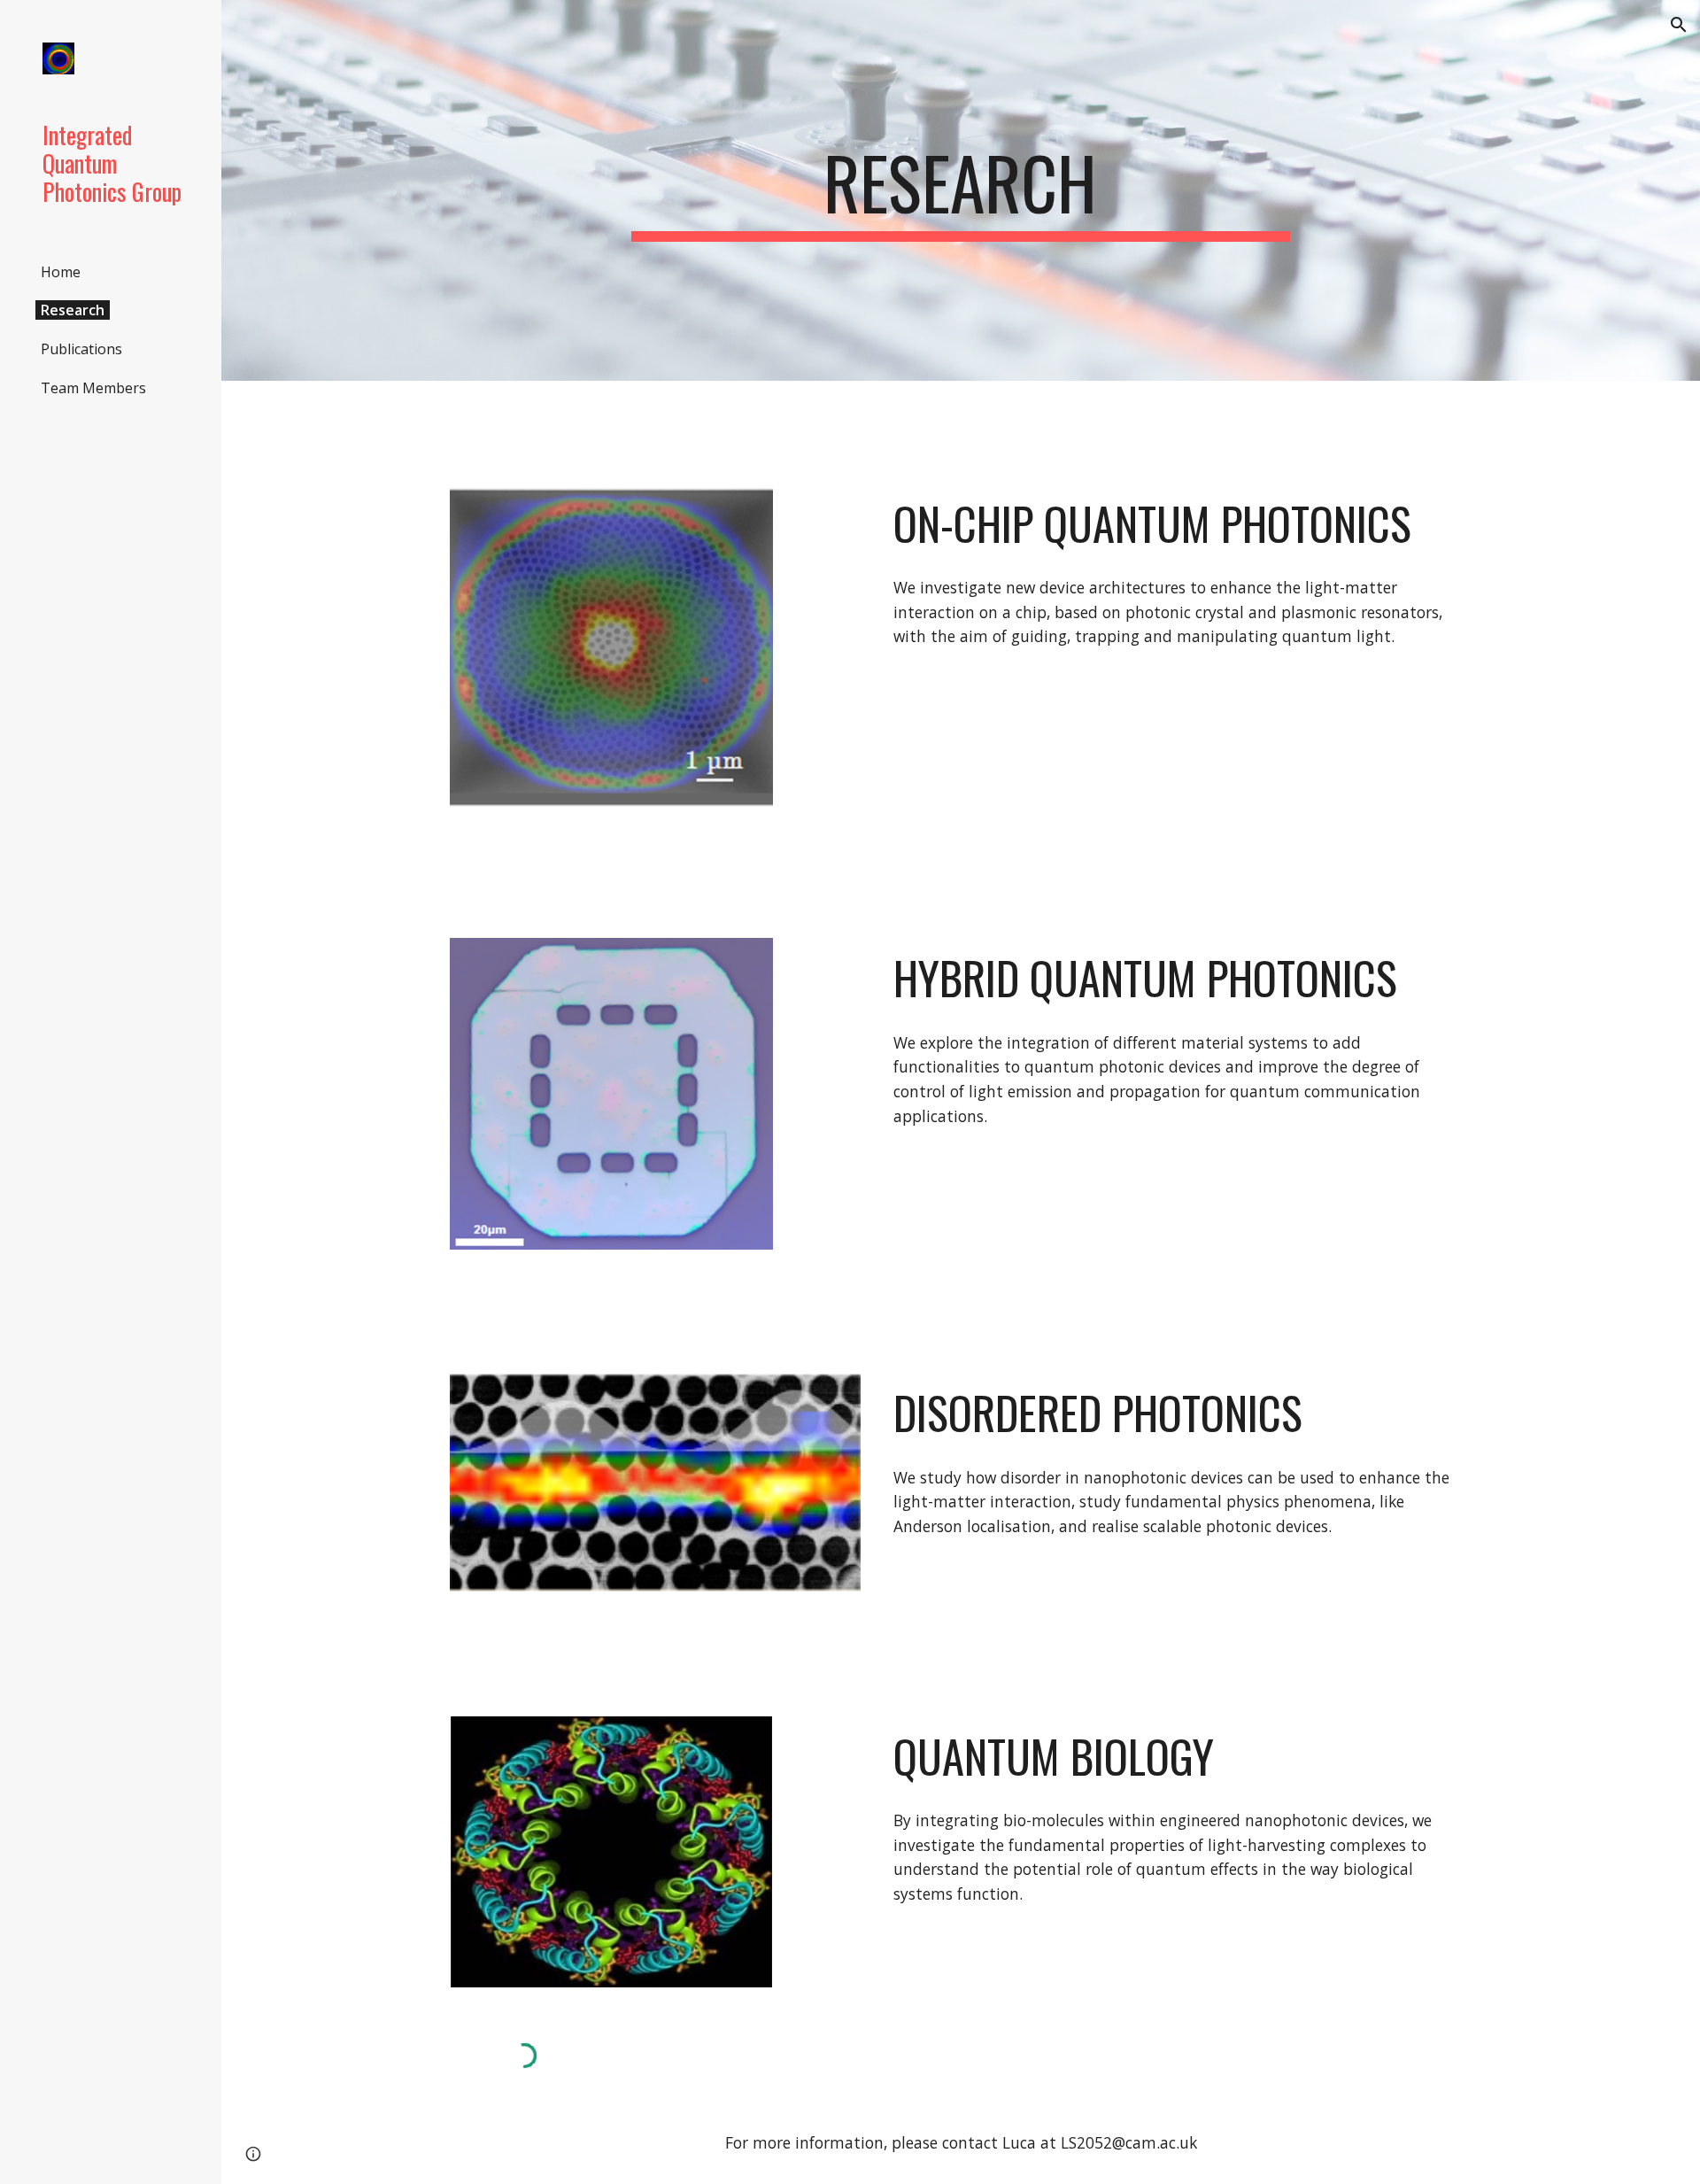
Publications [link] (81, 349)
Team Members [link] (93, 388)
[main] (961, 190)
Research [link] (73, 310)
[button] (1679, 25)
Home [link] (61, 272)
